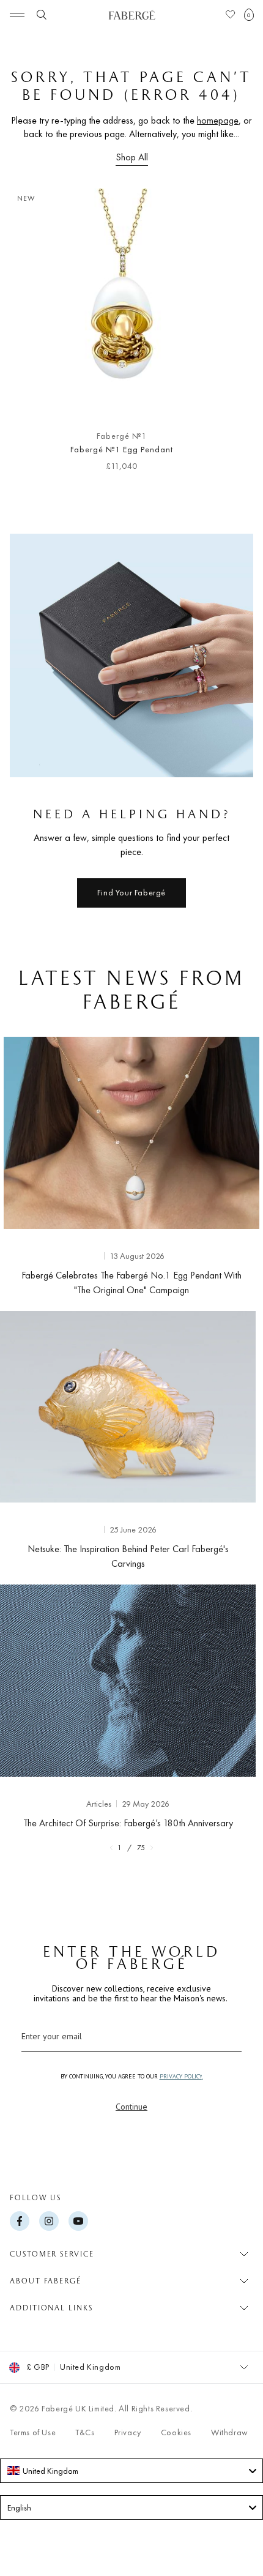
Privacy (128, 2432)
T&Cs (85, 2432)
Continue (131, 2107)
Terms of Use (33, 2432)
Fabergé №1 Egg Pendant (121, 449)
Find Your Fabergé (131, 892)
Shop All (132, 157)
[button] (249, 15)
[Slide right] (234, 335)
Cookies (176, 2432)
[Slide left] (29, 335)
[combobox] (131, 2471)
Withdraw (230, 2432)
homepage (218, 120)
